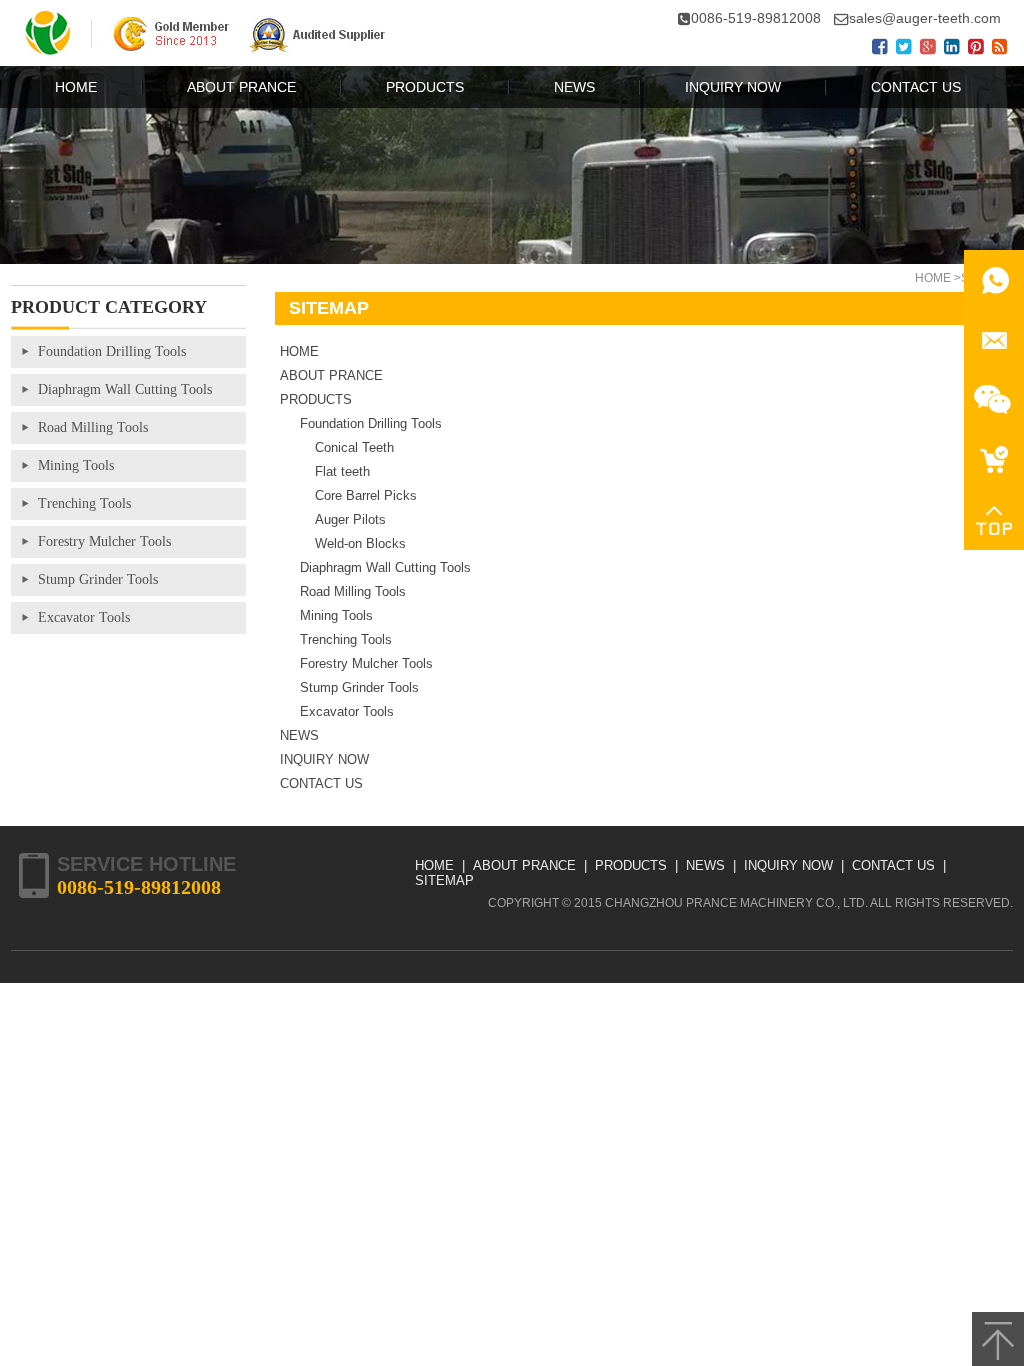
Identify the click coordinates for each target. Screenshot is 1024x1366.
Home (933, 278)
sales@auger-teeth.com (925, 18)
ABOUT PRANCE (331, 375)
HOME (299, 351)
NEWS (299, 735)
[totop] (998, 1339)
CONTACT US (321, 783)
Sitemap (444, 880)
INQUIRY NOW (324, 759)
